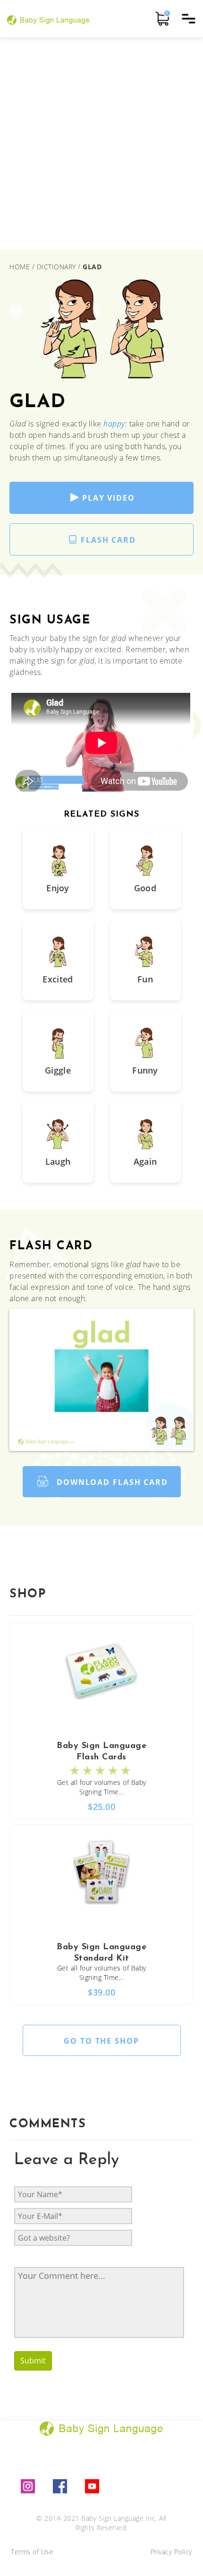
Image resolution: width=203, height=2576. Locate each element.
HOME (21, 267)
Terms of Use (32, 2552)
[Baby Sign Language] (48, 19)
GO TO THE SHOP (101, 2041)
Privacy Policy (171, 2552)
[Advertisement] (101, 144)
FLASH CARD (108, 540)
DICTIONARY (56, 267)
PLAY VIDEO (109, 498)
